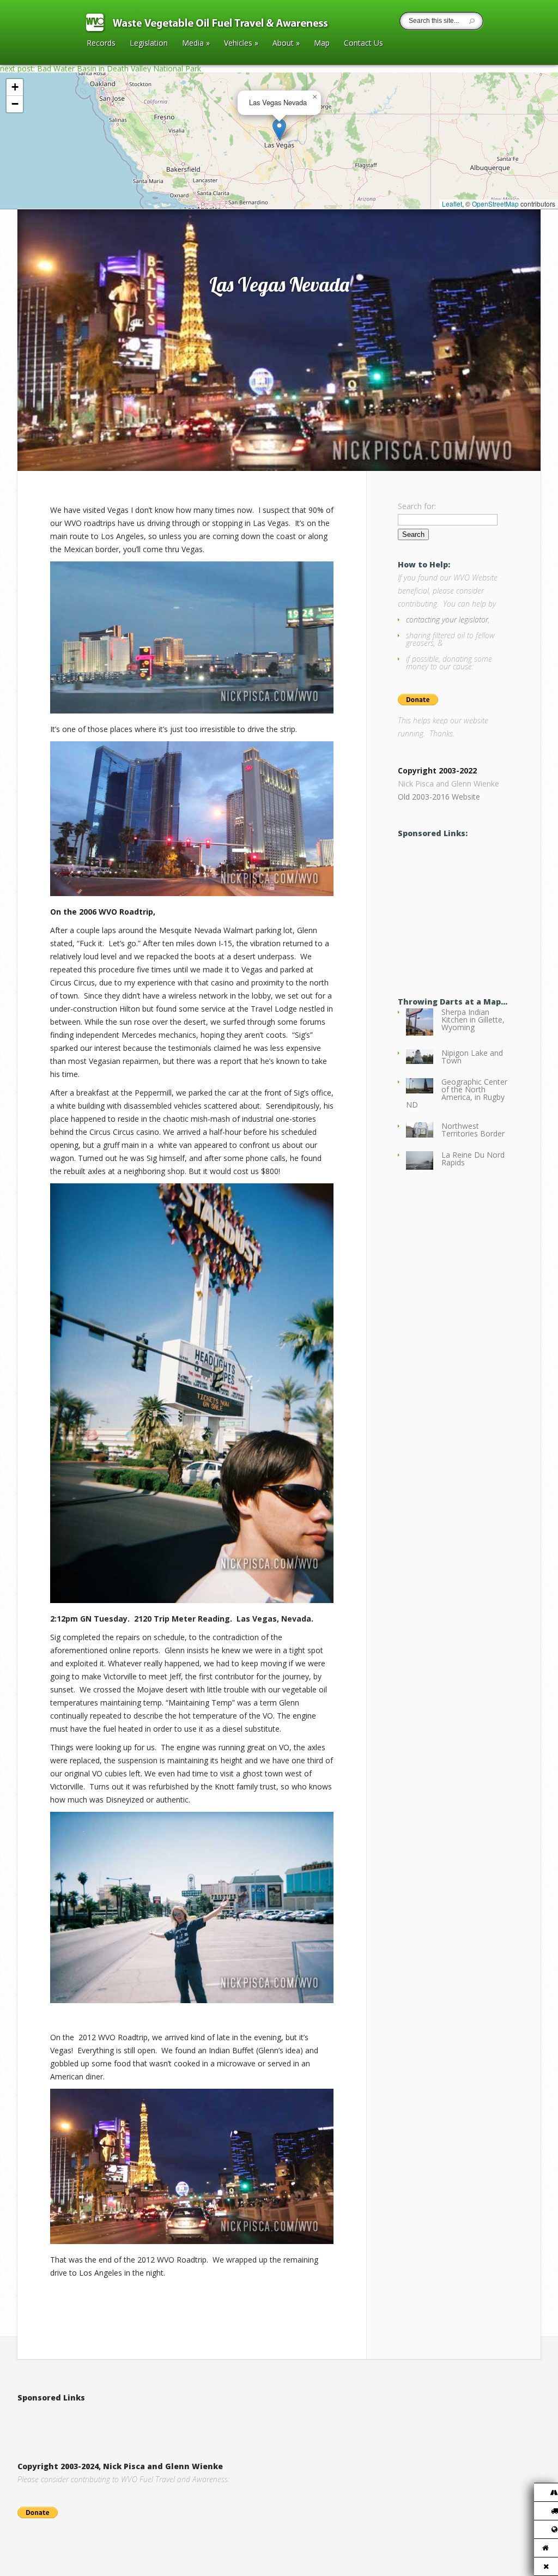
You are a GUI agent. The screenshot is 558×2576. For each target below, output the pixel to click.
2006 (64, 198)
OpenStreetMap (495, 204)
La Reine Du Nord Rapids (473, 1159)
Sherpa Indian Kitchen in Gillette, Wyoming (473, 1020)
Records (101, 44)
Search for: (417, 506)
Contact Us (363, 44)
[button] (279, 129)
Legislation (149, 44)
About (286, 44)
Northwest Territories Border (473, 1130)
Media (196, 44)
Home (40, 198)
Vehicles (241, 44)
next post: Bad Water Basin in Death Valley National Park (101, 68)
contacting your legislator (447, 619)
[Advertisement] (478, 908)
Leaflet (452, 204)
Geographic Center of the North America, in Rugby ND (457, 1093)
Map (322, 44)
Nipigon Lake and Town (472, 1057)
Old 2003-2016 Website (439, 797)
